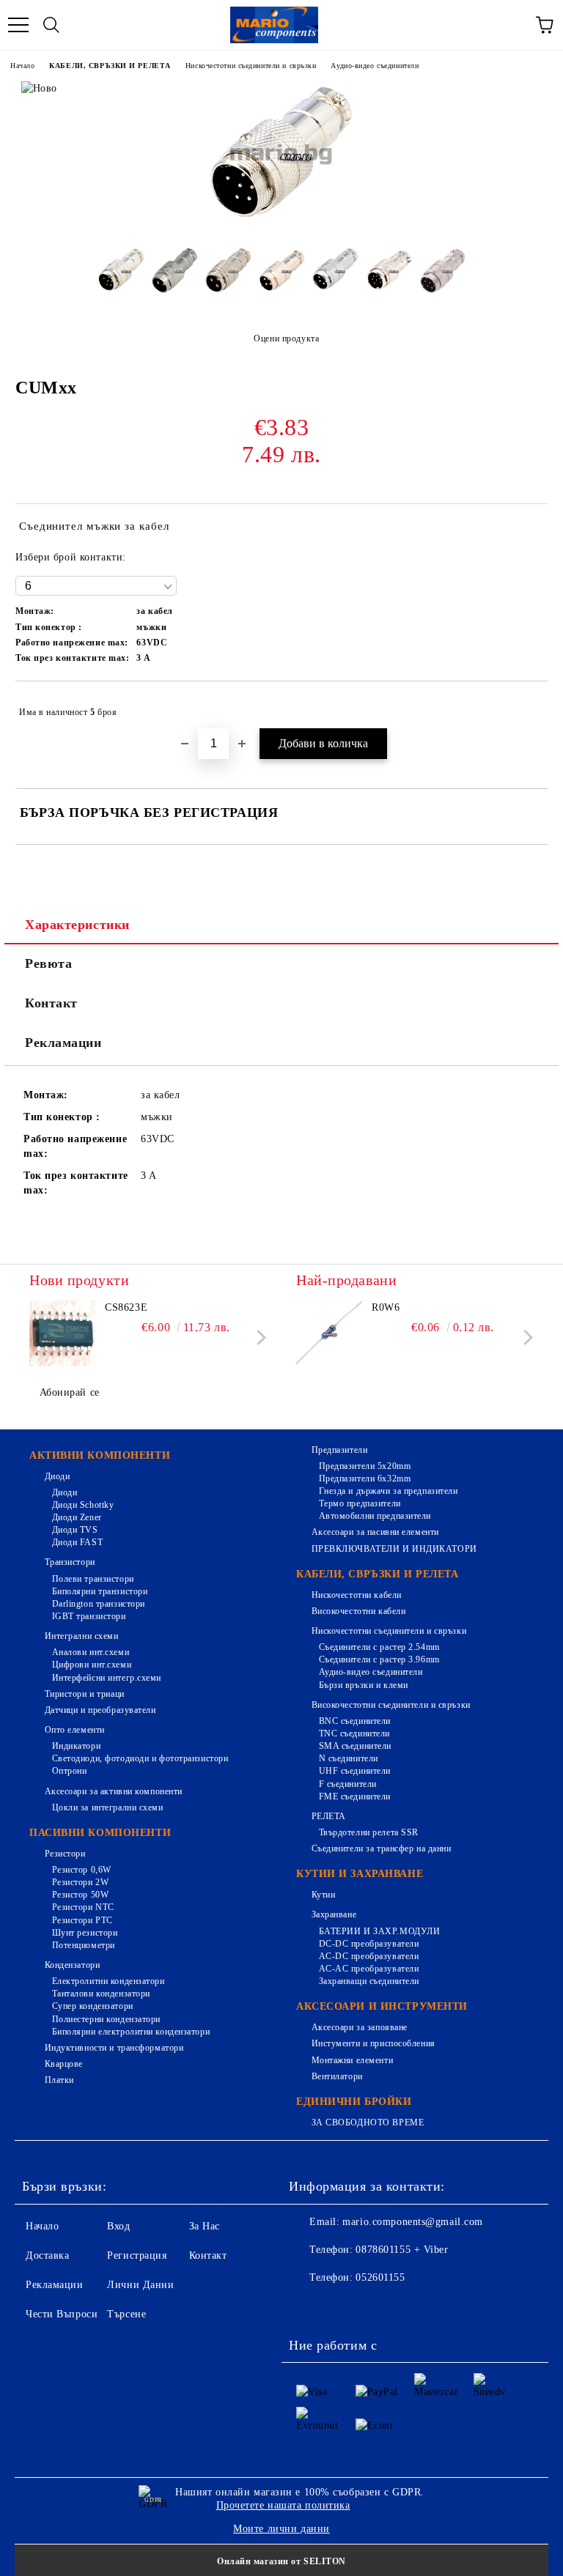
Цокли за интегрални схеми (108, 1807)
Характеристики (77, 925)
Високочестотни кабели (358, 1611)
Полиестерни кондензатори (106, 2019)
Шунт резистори (85, 1933)
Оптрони (69, 1771)
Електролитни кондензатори (108, 1981)
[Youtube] (405, 2307)
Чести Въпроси (62, 2314)
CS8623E (126, 1307)
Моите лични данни (281, 2529)
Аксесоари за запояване (360, 2027)
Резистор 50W (80, 1895)
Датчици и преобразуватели (100, 1710)
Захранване (334, 1914)
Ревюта (48, 963)
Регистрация (137, 2255)
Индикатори (76, 1746)
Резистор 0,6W (82, 1870)
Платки (59, 2080)
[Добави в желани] (527, 706)
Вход (118, 2226)
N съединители (349, 1758)
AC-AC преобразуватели (369, 1969)
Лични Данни (140, 2285)
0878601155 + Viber (402, 2250)
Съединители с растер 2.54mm (379, 1647)
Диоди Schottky (83, 1505)
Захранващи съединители (369, 1981)
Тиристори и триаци (85, 1694)
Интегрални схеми (82, 1636)
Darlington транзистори (99, 1604)
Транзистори (70, 1562)
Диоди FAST (77, 1542)
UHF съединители (355, 1771)
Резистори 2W (80, 1882)
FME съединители (355, 1796)
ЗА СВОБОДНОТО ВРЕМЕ (368, 2122)
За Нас (205, 2226)
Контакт (51, 1003)
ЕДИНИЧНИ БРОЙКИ (354, 2102)
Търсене (126, 2314)
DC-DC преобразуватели (369, 1944)
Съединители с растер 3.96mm (379, 1659)
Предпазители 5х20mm (365, 1466)
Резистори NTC (83, 1907)
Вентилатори (337, 2076)
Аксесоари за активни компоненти (114, 1791)
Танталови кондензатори (101, 1994)
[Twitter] (340, 2307)
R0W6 (386, 1307)
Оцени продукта (286, 338)
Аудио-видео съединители (375, 66)
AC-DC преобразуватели (369, 1956)
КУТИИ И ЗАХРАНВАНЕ (360, 1874)
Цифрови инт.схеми (92, 1665)
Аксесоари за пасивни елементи (375, 1532)
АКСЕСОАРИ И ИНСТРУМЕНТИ (382, 2006)
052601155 (380, 2277)
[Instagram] (372, 2307)
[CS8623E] (62, 1333)
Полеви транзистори (93, 1579)
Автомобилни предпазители (375, 1516)
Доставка (47, 2255)
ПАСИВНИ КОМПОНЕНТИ (100, 1833)
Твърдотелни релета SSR (369, 1832)
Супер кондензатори (93, 2006)
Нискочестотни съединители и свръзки (251, 66)
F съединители (348, 1784)
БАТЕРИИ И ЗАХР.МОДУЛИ (379, 1931)
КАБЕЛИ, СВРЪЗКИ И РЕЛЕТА (110, 66)
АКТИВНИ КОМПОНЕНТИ (100, 1455)
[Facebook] (308, 2307)
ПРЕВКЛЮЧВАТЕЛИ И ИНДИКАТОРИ (394, 1549)
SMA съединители (355, 1746)
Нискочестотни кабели (357, 1595)
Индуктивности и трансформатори (114, 2048)
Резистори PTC (82, 1920)
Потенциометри (84, 1945)
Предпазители (339, 1450)
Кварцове (64, 2064)
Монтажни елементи (352, 2060)
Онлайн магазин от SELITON (281, 2561)
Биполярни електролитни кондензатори (131, 2032)
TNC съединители (354, 1733)
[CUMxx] (281, 225)
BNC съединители (355, 1721)
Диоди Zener (77, 1517)
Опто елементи (75, 1730)
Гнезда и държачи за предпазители (388, 1491)
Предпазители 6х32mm (365, 1478)
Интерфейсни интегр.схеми (107, 1678)
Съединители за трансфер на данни (381, 1848)
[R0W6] (329, 1333)
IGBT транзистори (89, 1616)
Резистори (65, 1854)
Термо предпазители (360, 1503)
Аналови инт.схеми (91, 1652)
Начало (22, 66)
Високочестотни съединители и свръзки (391, 1705)
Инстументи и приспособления (374, 2043)
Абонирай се (70, 1392)
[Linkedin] (437, 2307)
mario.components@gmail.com (413, 2222)
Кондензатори (72, 1965)
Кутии (323, 1895)
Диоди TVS (75, 1530)
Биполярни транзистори (100, 1591)
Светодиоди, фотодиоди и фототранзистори (140, 1758)
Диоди (57, 1476)
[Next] (258, 1337)
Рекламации (63, 1043)
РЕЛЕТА (329, 1816)
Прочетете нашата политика (283, 2505)
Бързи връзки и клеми (364, 1685)
